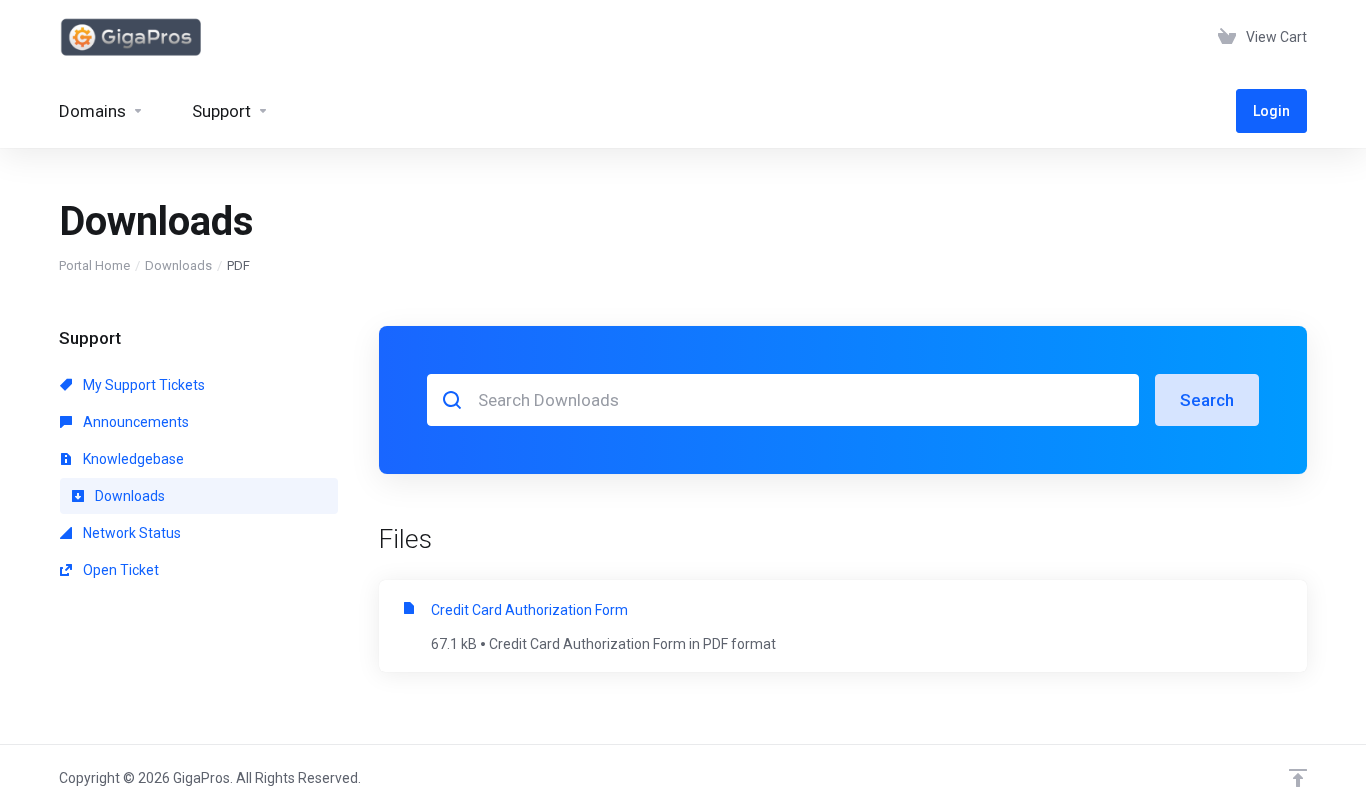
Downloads (178, 265)
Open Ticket (119, 570)
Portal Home (94, 265)
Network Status (130, 533)
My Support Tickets (142, 385)
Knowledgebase (132, 459)
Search (1207, 400)
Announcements (134, 422)
